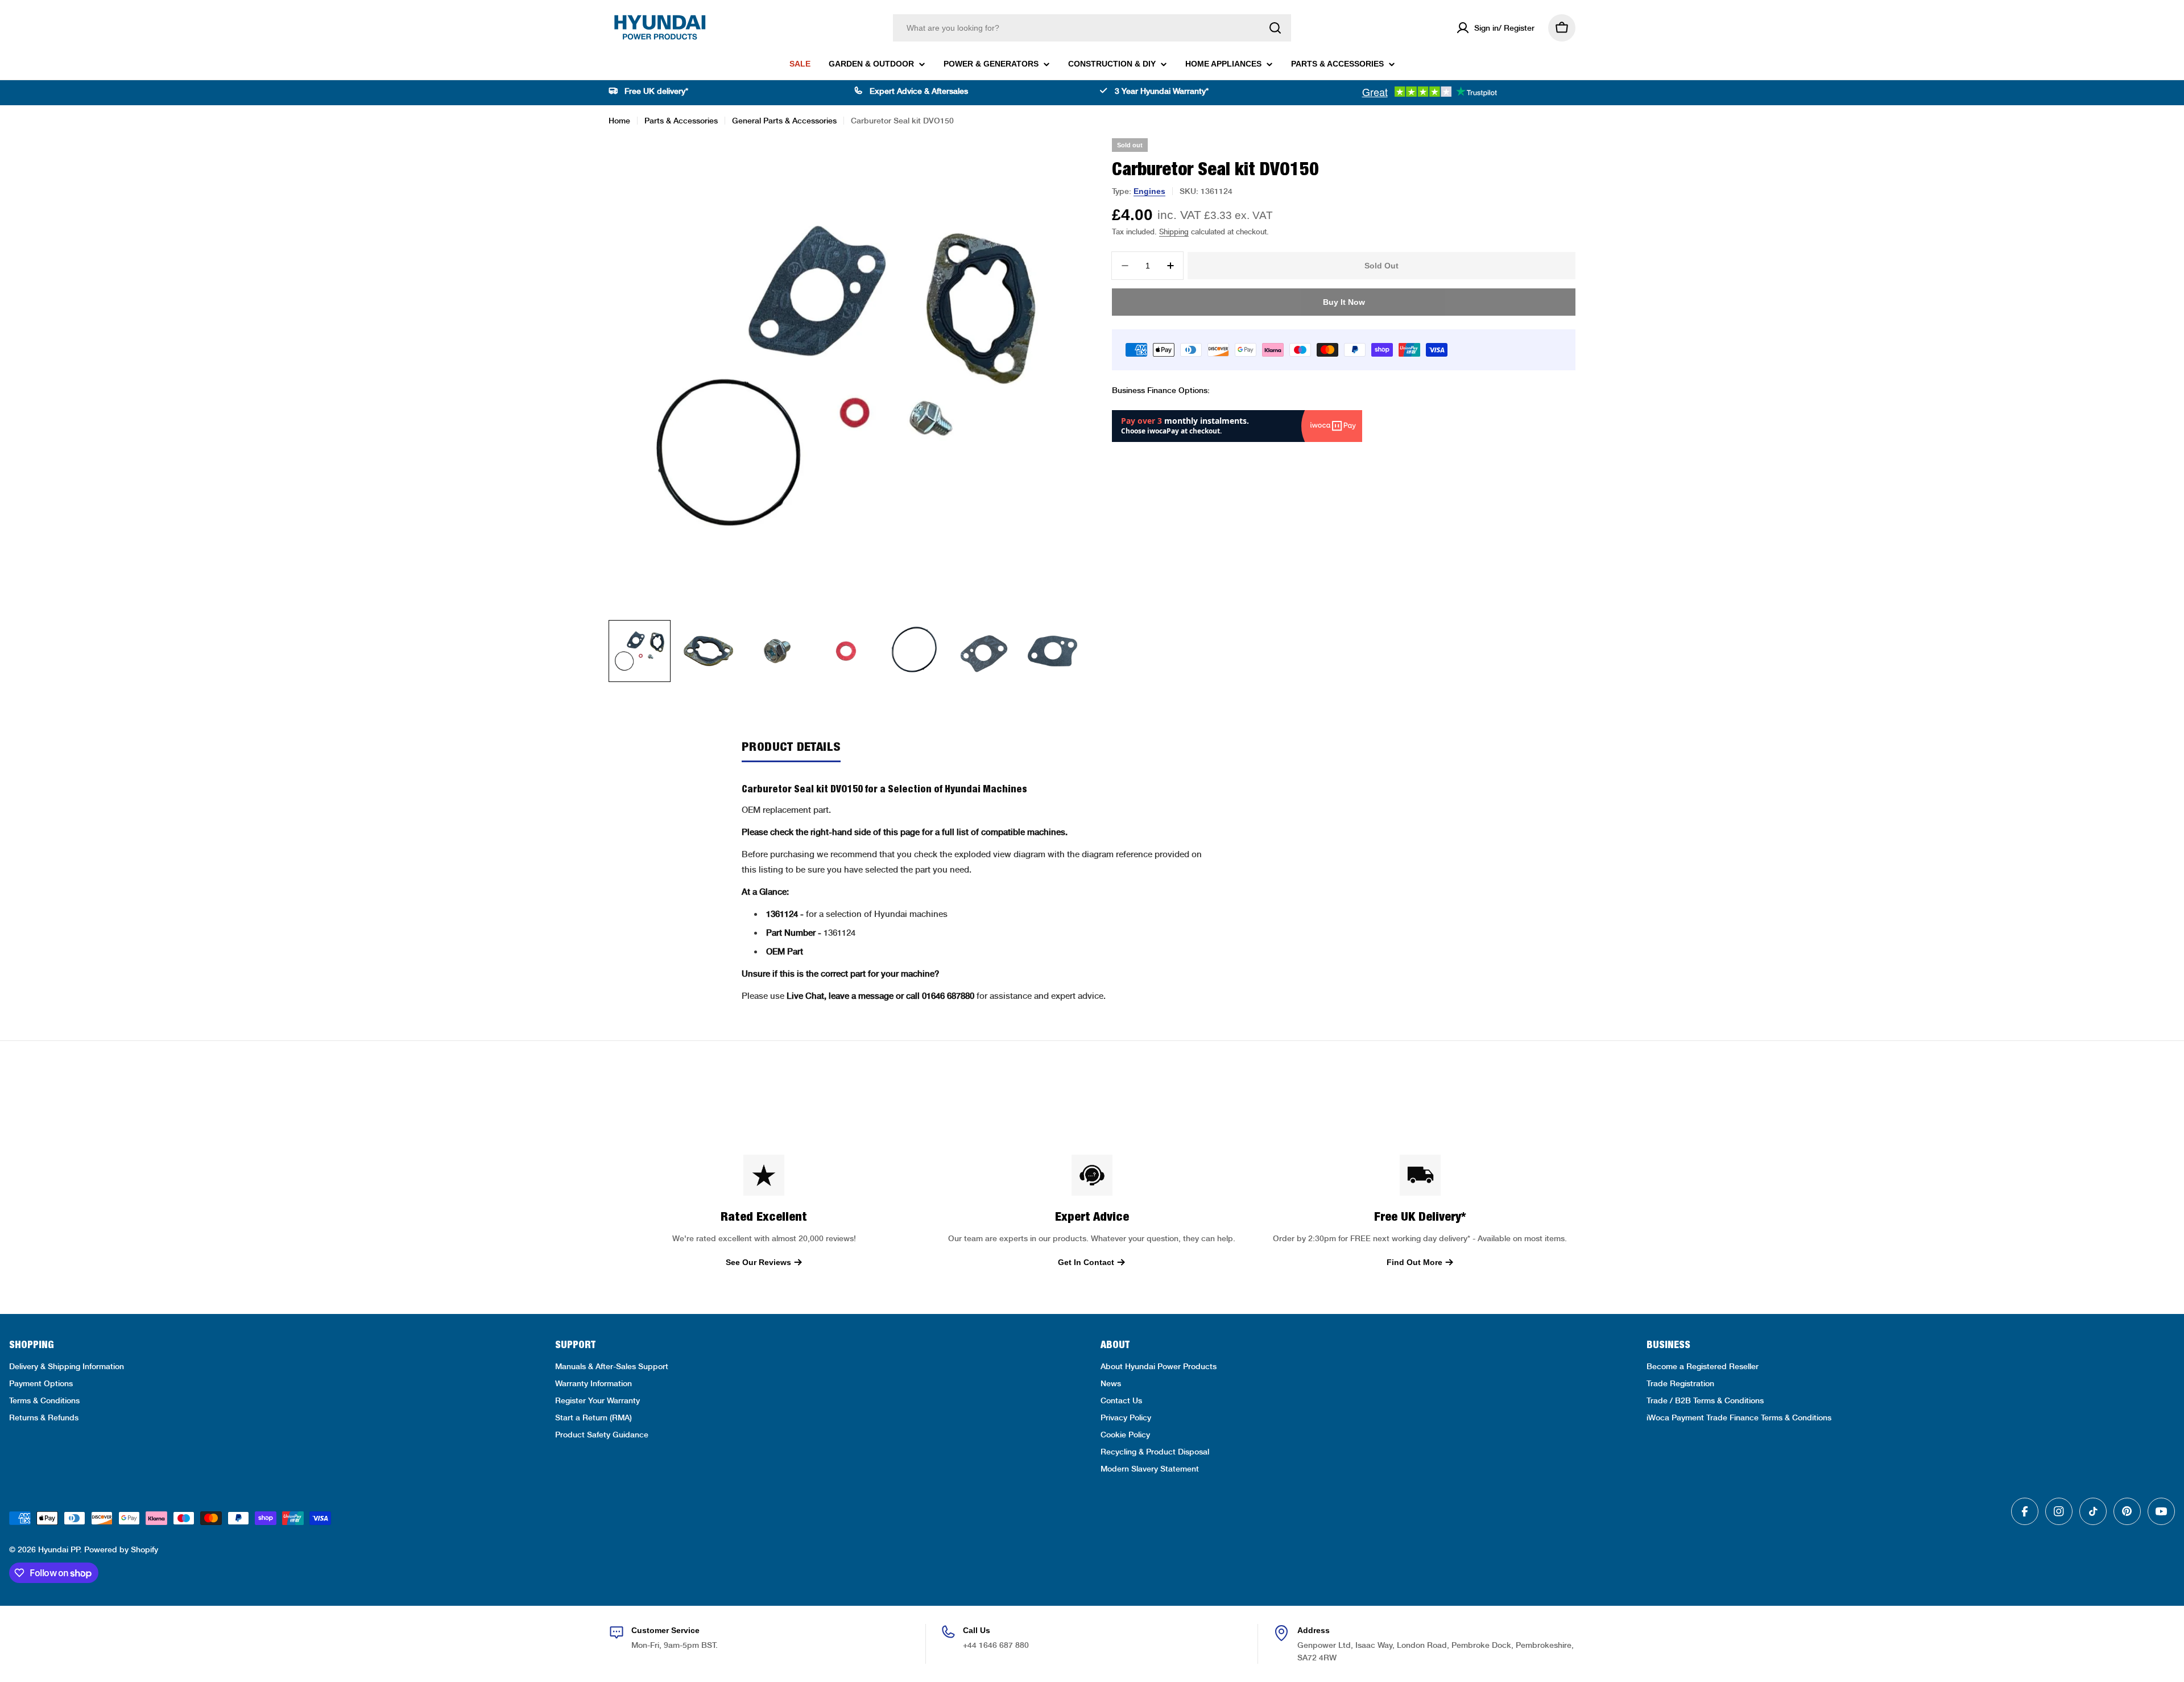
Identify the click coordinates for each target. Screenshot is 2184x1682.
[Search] (1275, 28)
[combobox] (1092, 28)
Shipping (1174, 232)
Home (619, 121)
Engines (1149, 191)
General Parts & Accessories (784, 121)
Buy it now (1344, 302)
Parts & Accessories (681, 121)
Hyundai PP (59, 1549)
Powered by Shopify (121, 1549)
